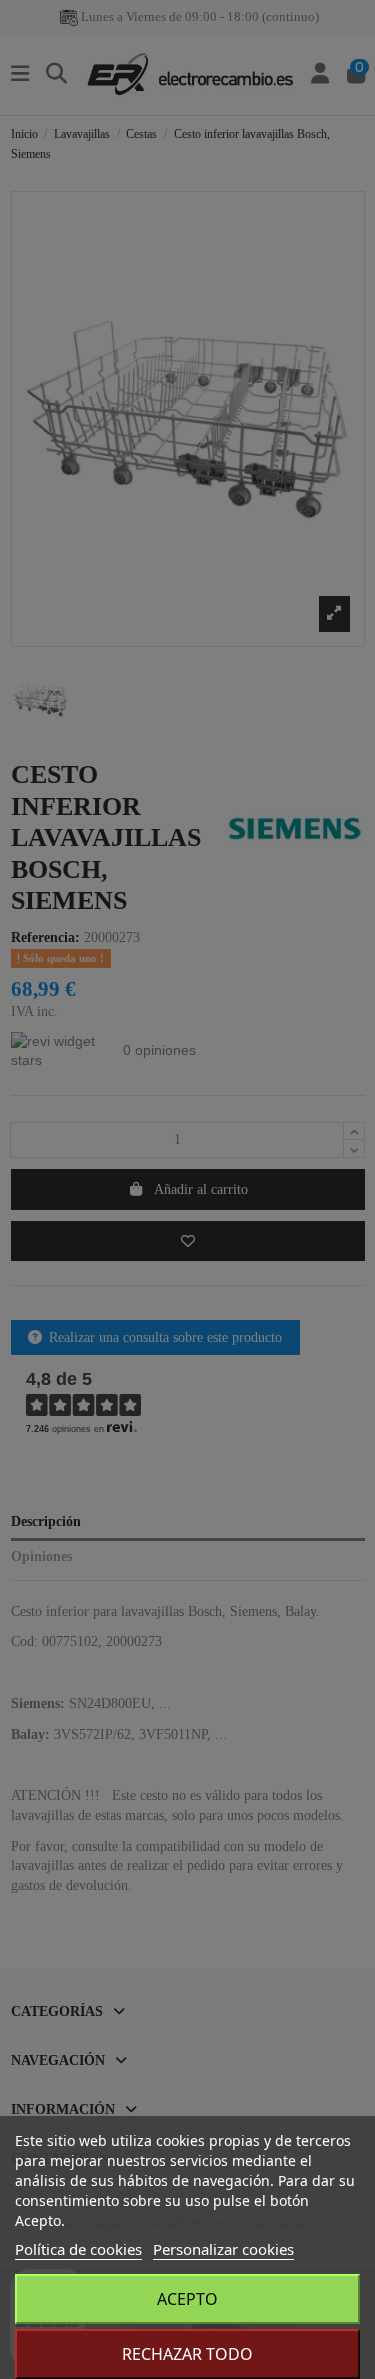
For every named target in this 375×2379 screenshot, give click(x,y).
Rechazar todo (187, 2354)
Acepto (187, 2299)
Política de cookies (78, 2249)
